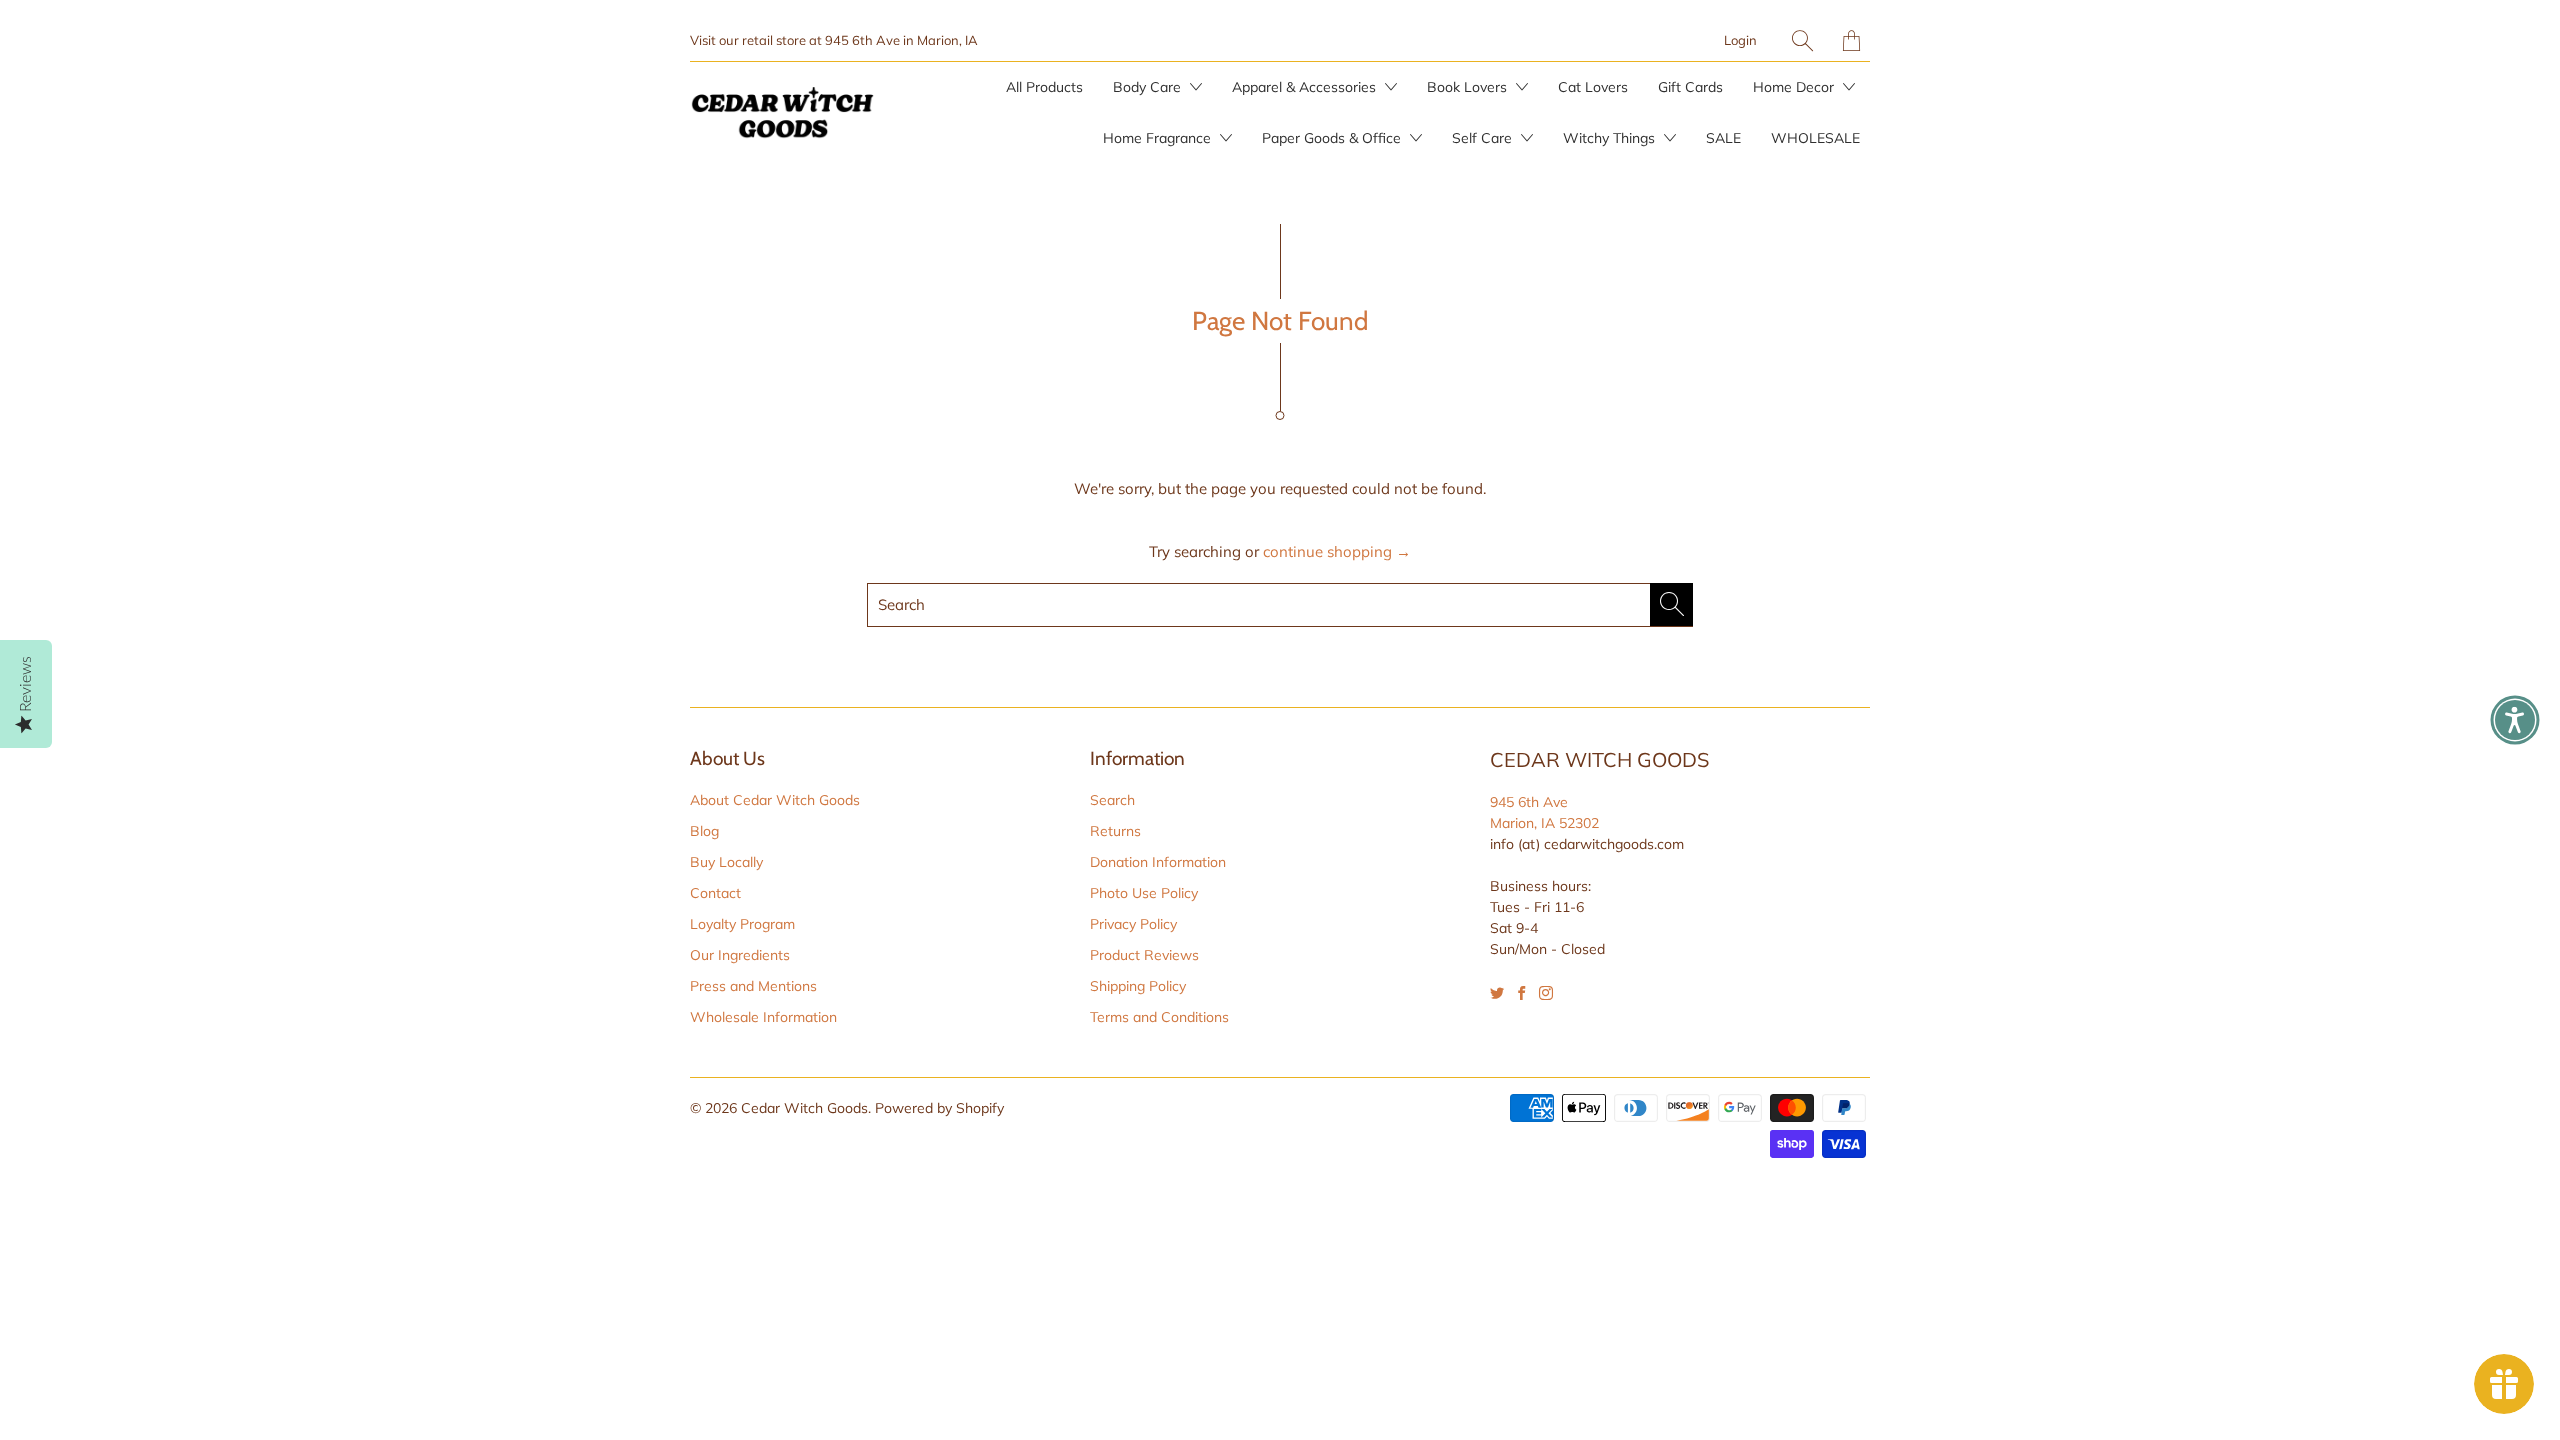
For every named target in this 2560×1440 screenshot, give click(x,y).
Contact (715, 893)
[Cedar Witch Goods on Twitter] (1497, 993)
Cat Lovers (1593, 87)
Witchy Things (1611, 138)
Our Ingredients (740, 955)
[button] (2515, 720)
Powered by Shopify (939, 1108)
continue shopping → (1337, 551)
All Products (1044, 87)
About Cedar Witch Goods (775, 800)
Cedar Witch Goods (804, 1108)
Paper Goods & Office (1333, 138)
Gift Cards (1690, 87)
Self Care (1484, 138)
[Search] (1802, 40)
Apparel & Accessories (1306, 87)
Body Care (1149, 87)
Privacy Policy (1133, 924)
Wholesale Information (763, 1017)
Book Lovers (1469, 87)
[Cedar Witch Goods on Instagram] (1546, 993)
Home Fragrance (1159, 138)
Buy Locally (726, 862)
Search (1112, 800)
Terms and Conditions (1159, 1017)
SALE (1723, 138)
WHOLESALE (1815, 138)
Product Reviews (1144, 955)
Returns (1115, 831)
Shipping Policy (1138, 986)
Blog (704, 831)
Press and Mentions (753, 986)
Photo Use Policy (1144, 893)
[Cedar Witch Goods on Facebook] (1521, 993)
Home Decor (1795, 87)
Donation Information (1158, 862)
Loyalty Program (742, 924)
